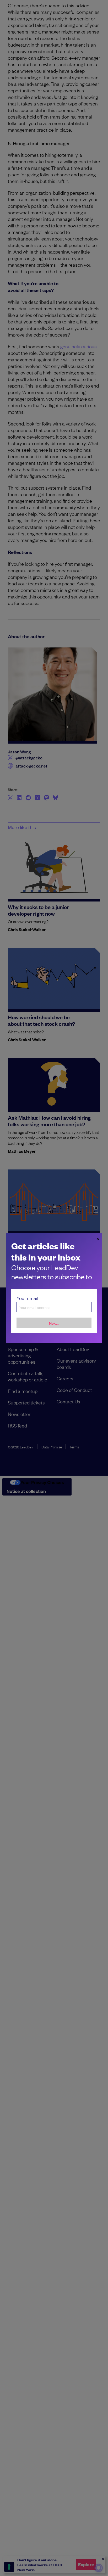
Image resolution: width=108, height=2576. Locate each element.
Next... (54, 1323)
